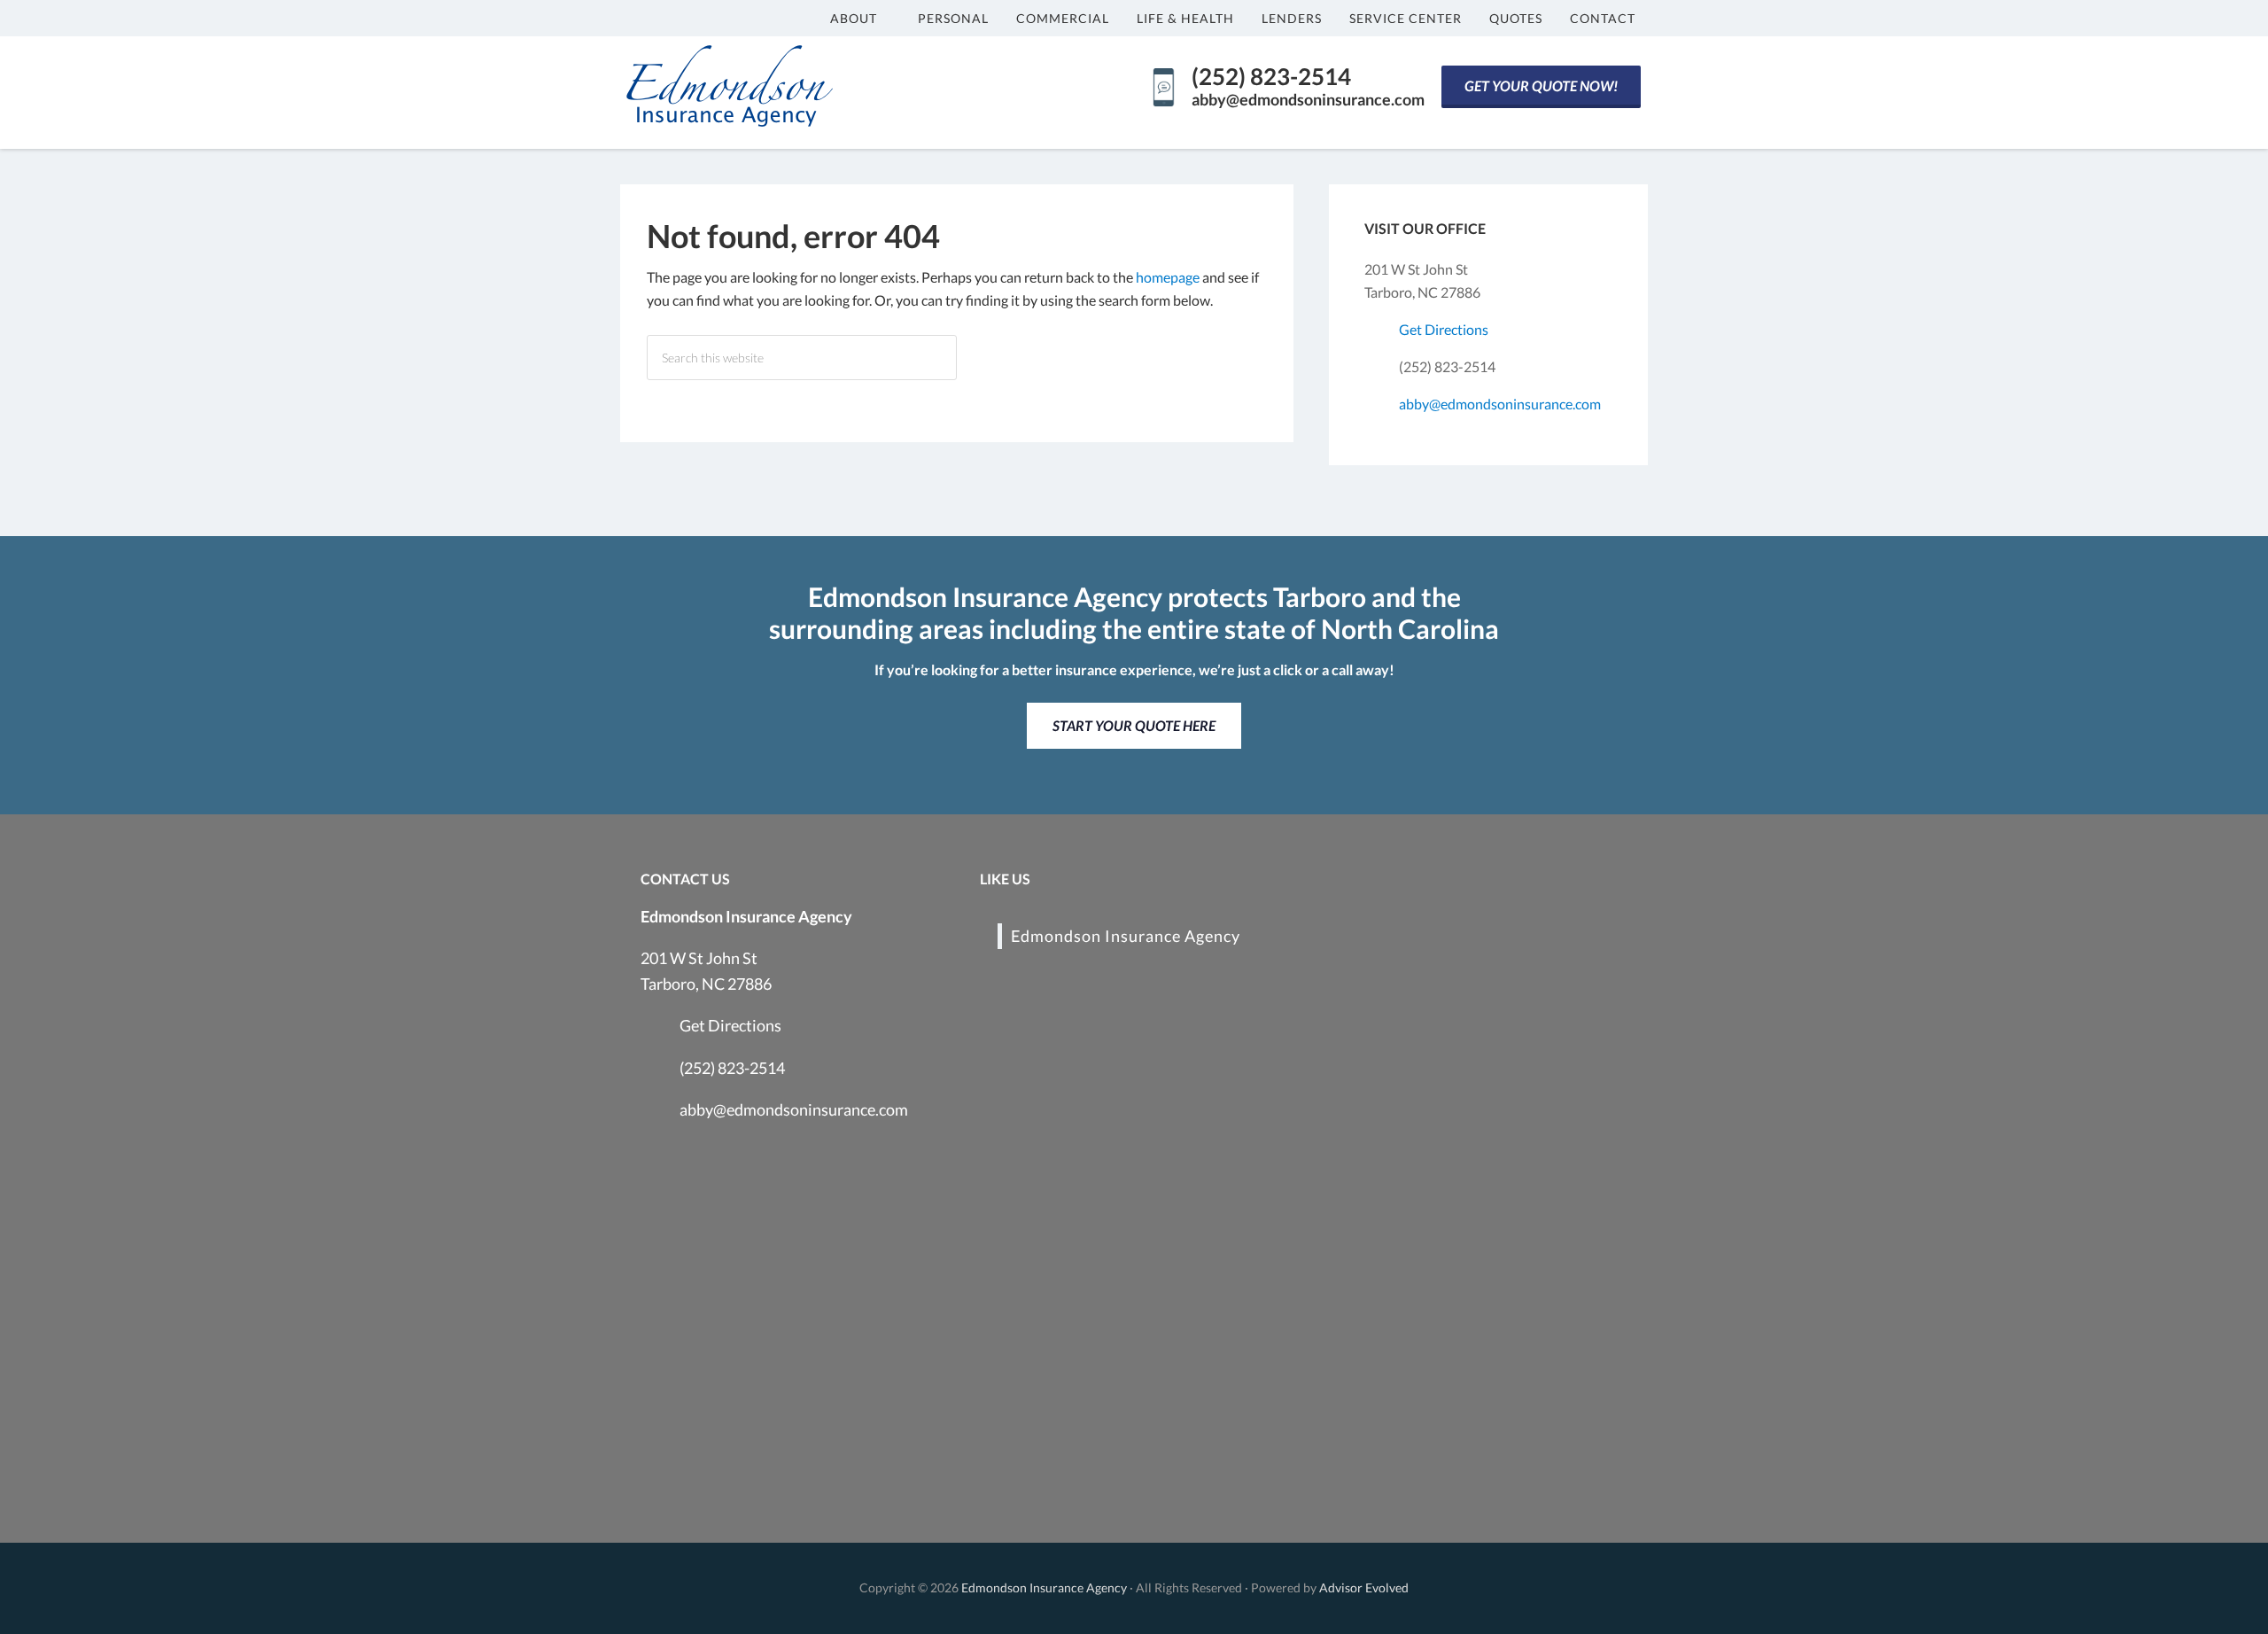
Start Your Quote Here (1134, 725)
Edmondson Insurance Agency (1126, 936)
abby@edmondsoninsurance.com (1500, 404)
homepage (1168, 277)
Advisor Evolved (1364, 1587)
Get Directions (1444, 329)
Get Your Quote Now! (1541, 86)
